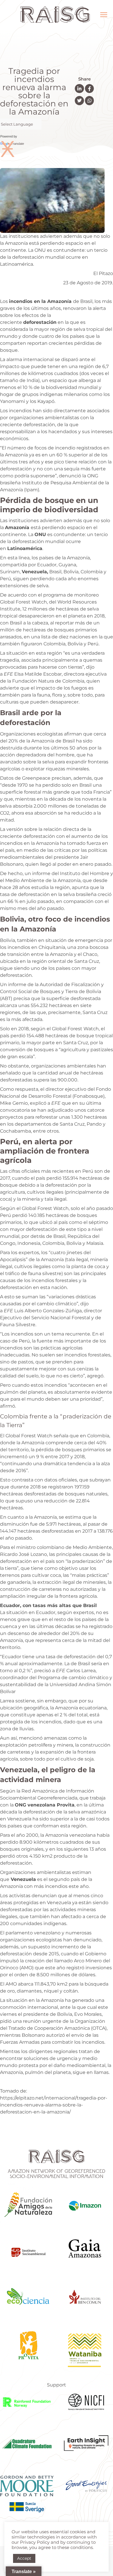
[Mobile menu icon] (104, 15)
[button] (79, 89)
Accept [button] (24, 2558)
